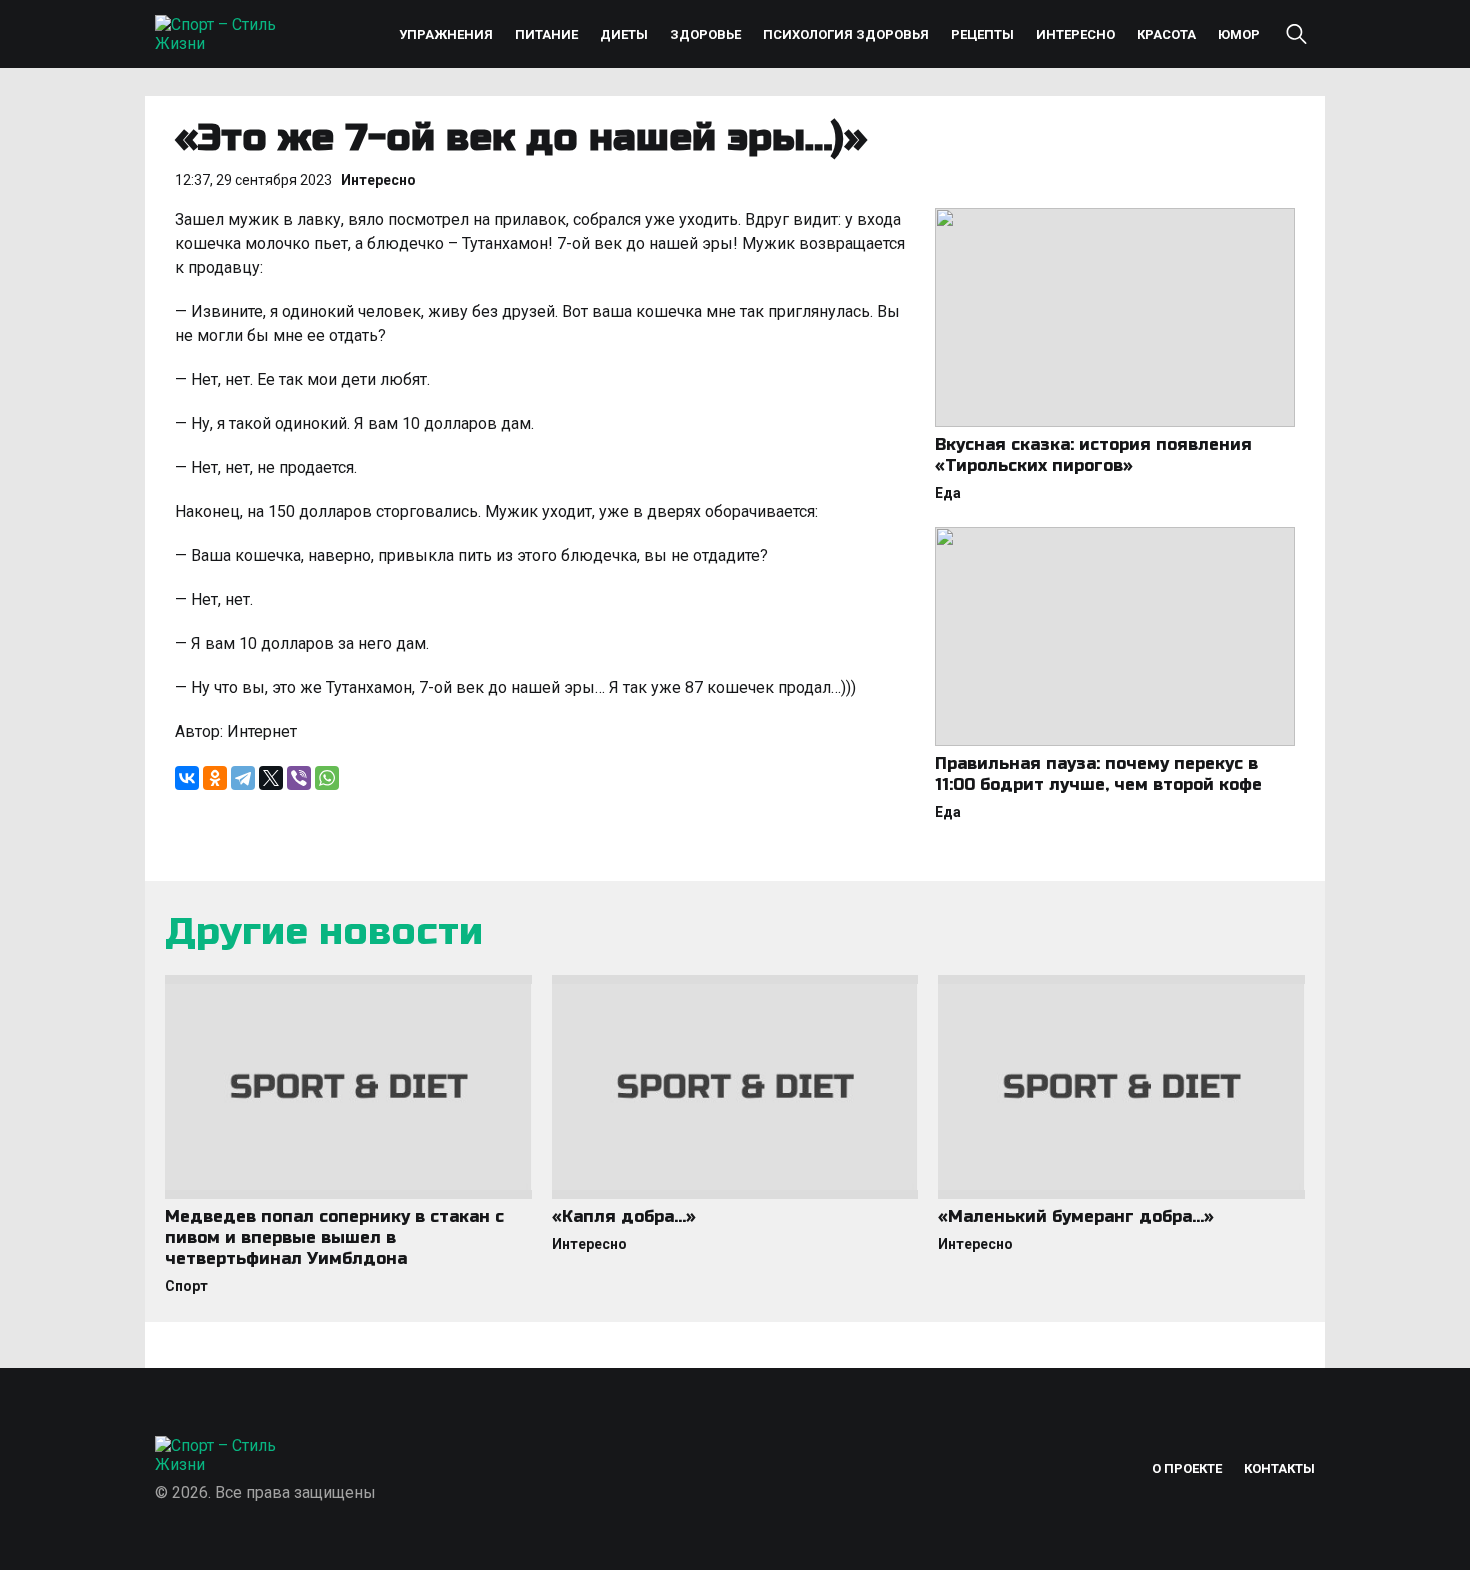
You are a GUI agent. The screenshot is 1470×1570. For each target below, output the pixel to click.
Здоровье (705, 34)
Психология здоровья (846, 34)
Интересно (1075, 34)
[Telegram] (243, 778)
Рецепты (982, 34)
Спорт (186, 1286)
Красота (1166, 34)
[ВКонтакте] (187, 778)
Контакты (1279, 1468)
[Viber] (299, 778)
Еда (948, 493)
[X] (271, 778)
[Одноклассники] (215, 778)
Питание (546, 34)
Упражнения (446, 34)
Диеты (624, 34)
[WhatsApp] (327, 778)
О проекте (1187, 1468)
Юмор (1239, 34)
